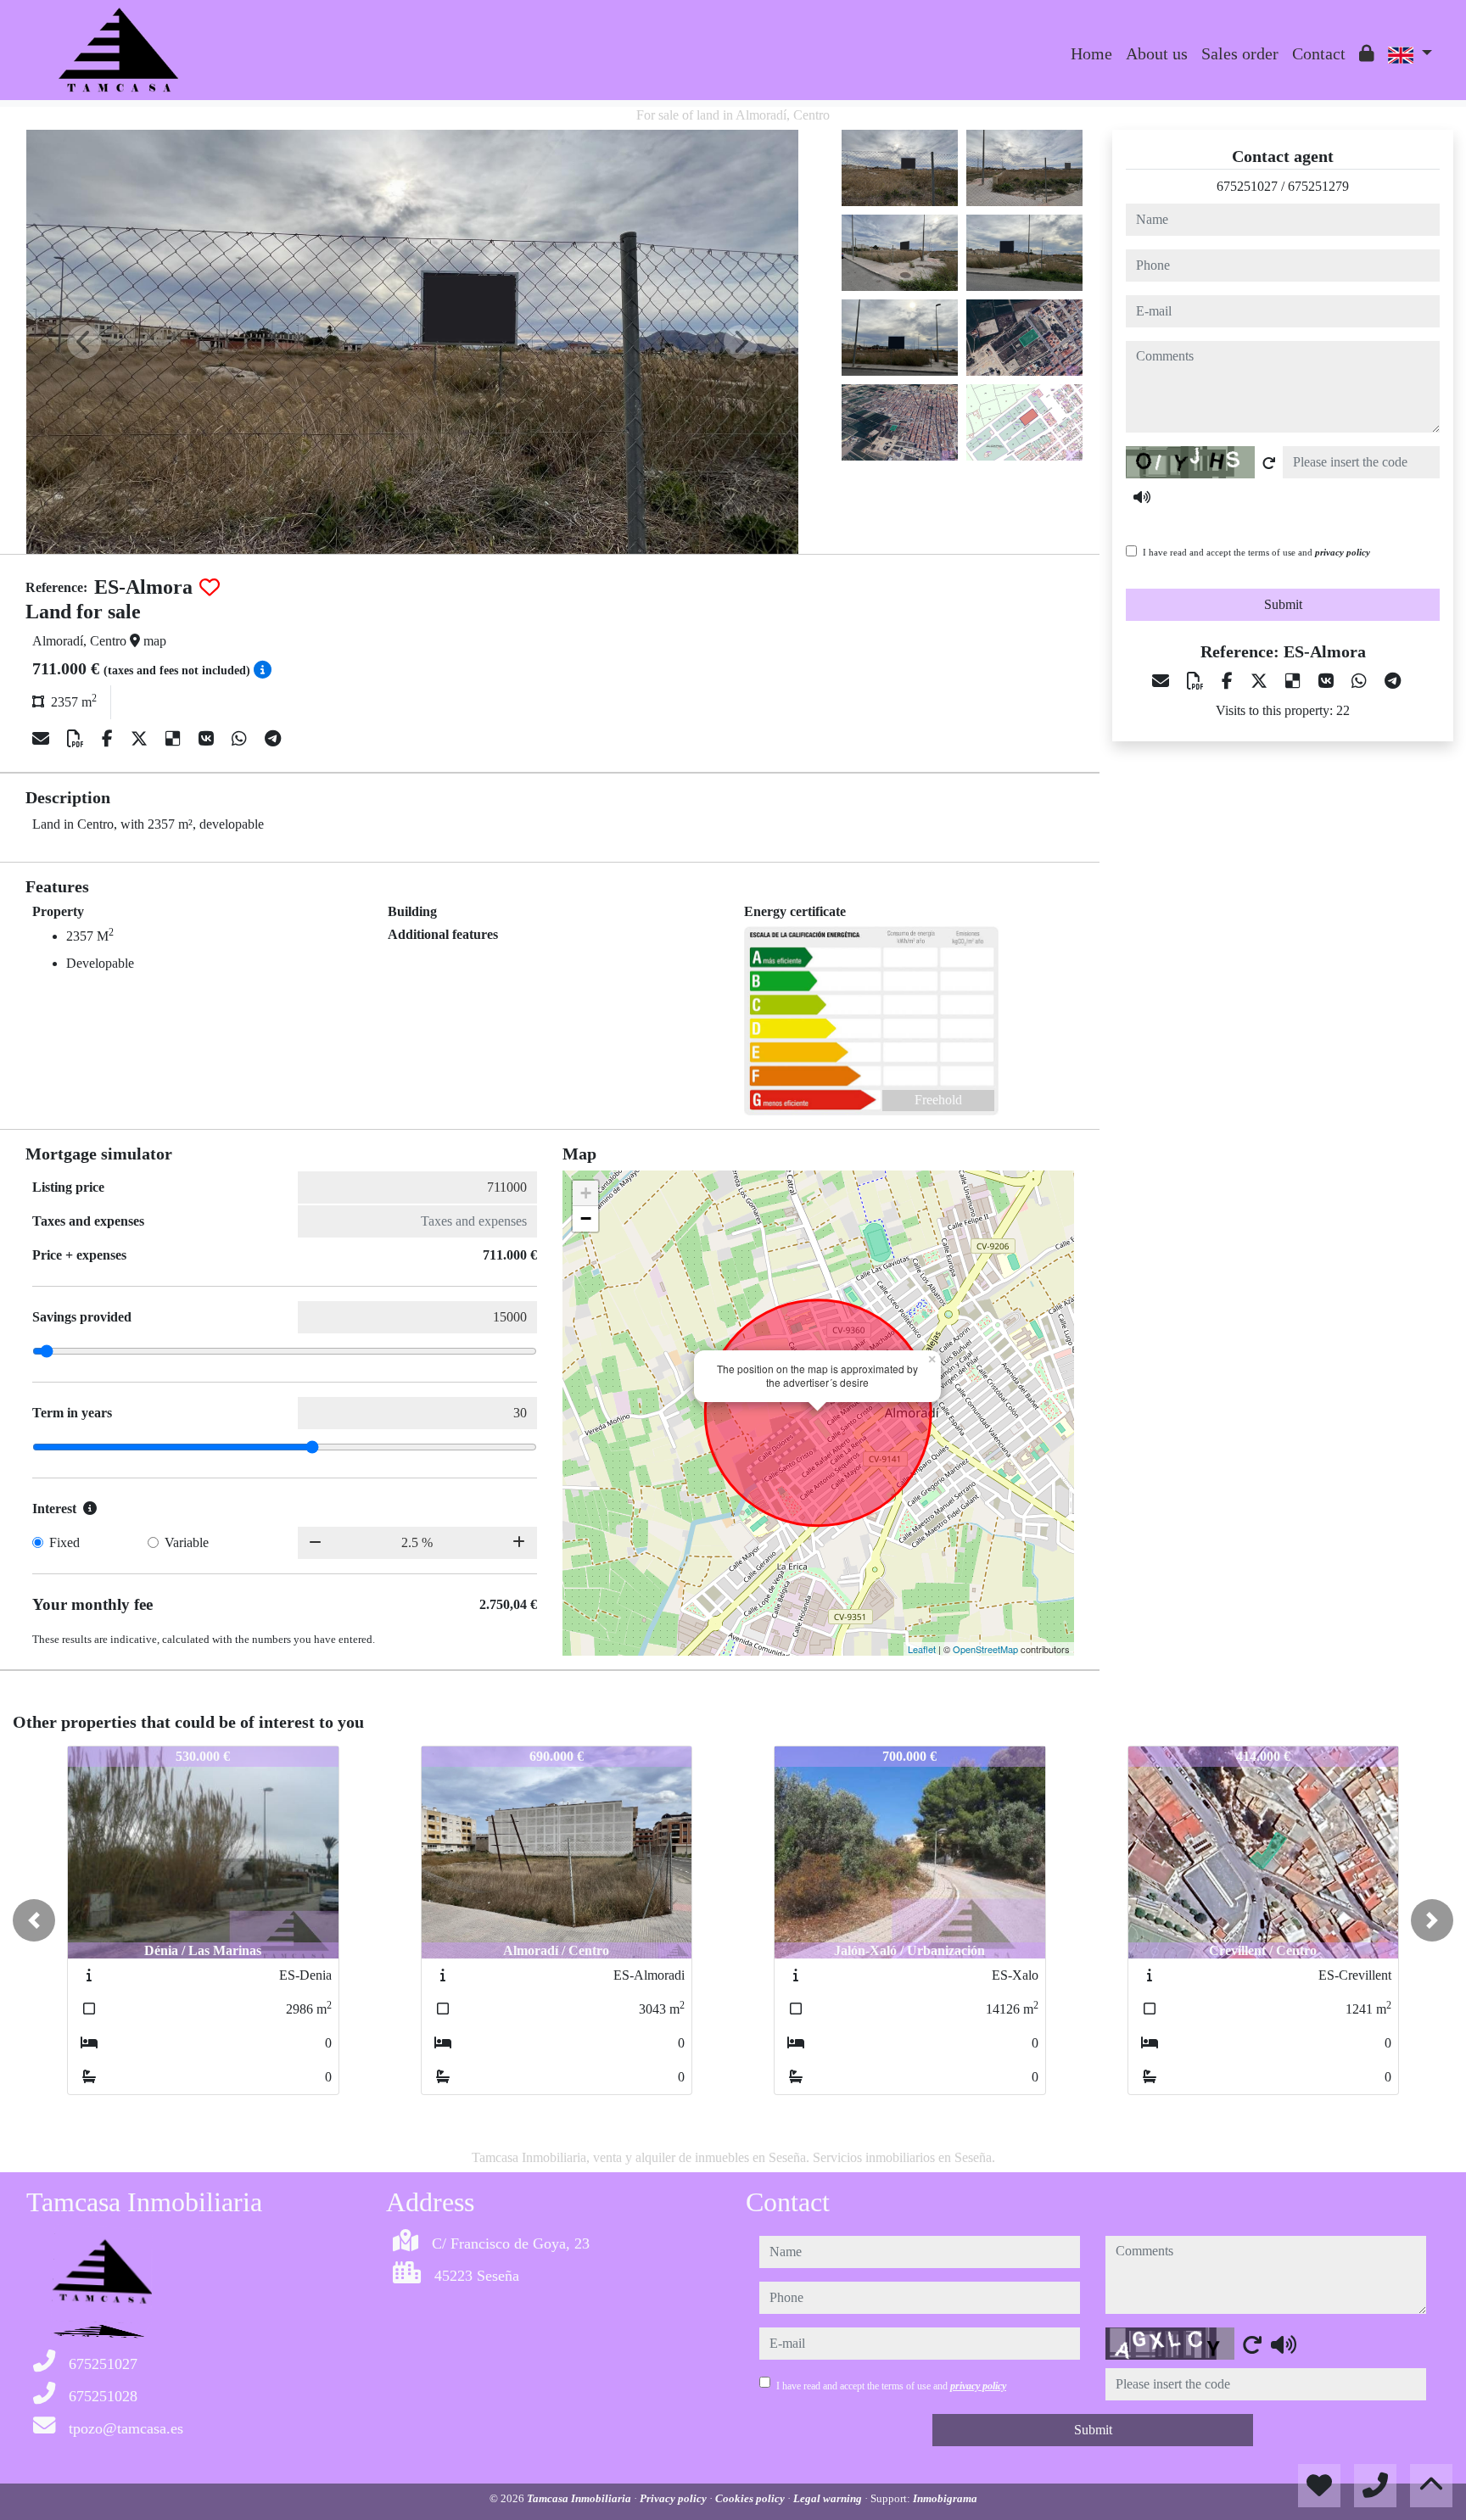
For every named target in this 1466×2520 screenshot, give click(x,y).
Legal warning (829, 2498)
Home (1091, 53)
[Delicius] (175, 739)
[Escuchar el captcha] (1142, 497)
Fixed (64, 1542)
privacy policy (1343, 552)
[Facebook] (109, 739)
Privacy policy (674, 2498)
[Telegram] (273, 739)
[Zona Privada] (1367, 53)
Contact (1319, 53)
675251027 (1247, 186)
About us (1157, 53)
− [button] (586, 1218)
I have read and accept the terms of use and (1256, 552)
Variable (187, 1542)
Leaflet (922, 1649)
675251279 (1318, 186)
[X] (141, 739)
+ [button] (586, 1193)
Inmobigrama (945, 2498)
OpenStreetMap (985, 1649)
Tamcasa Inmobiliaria (580, 2498)
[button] (34, 1920)
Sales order (1240, 53)
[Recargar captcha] (1269, 463)
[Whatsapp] (241, 739)
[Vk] (208, 739)
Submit (1283, 604)
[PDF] (78, 739)
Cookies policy (751, 2498)
